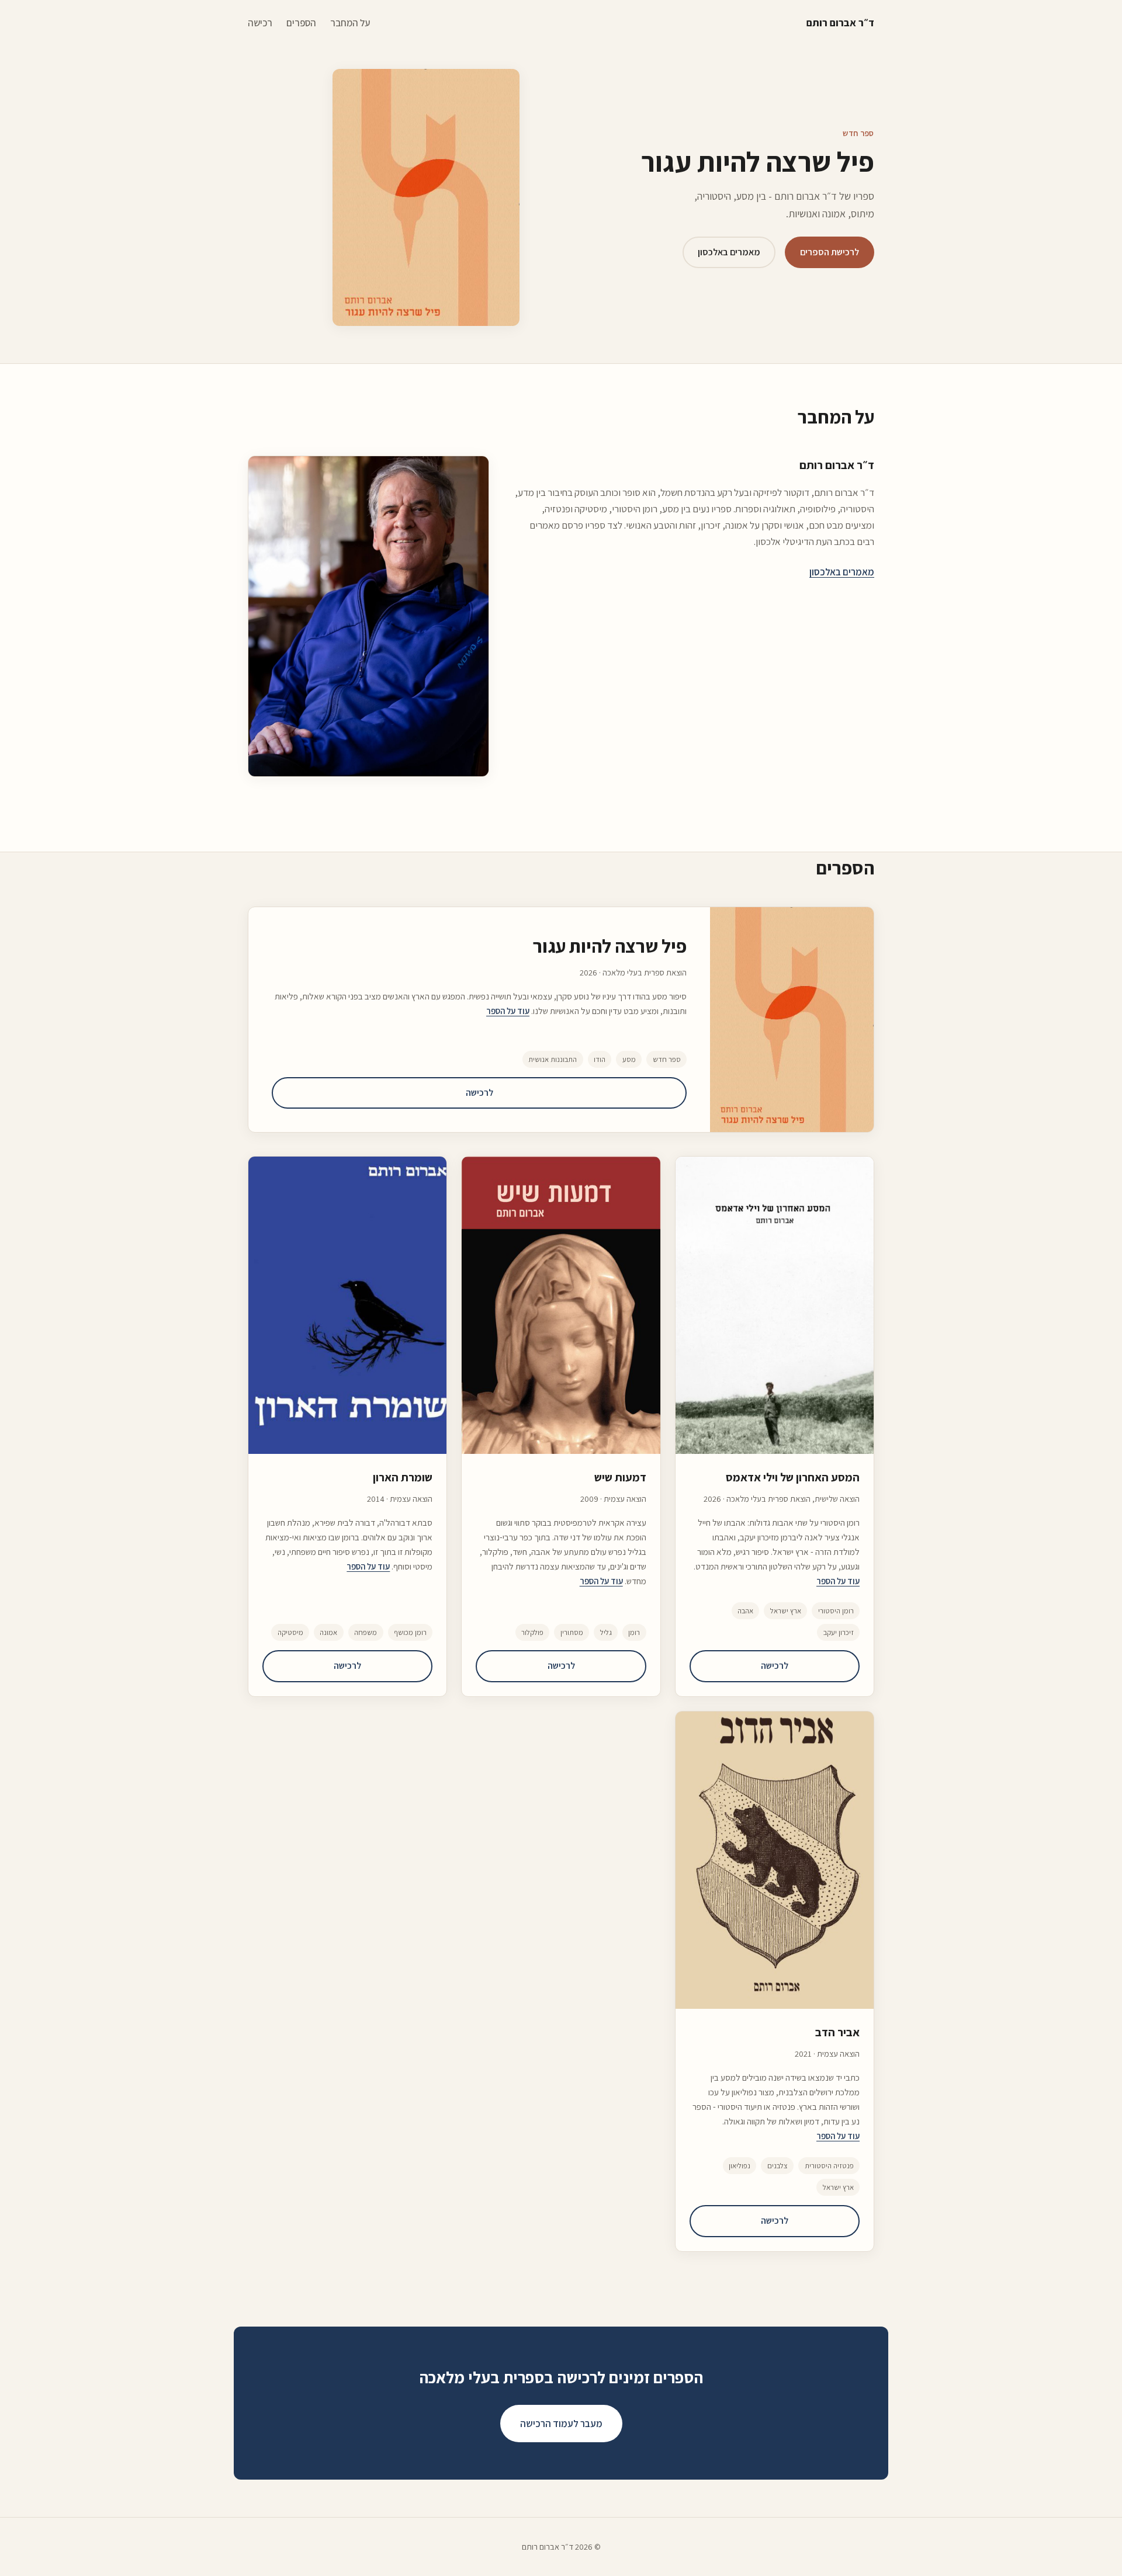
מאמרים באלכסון (729, 252)
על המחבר (350, 23)
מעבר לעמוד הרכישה (561, 2424)
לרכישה (479, 1093)
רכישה (260, 23)
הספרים (301, 23)
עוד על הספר (508, 1011)
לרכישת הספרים (830, 252)
